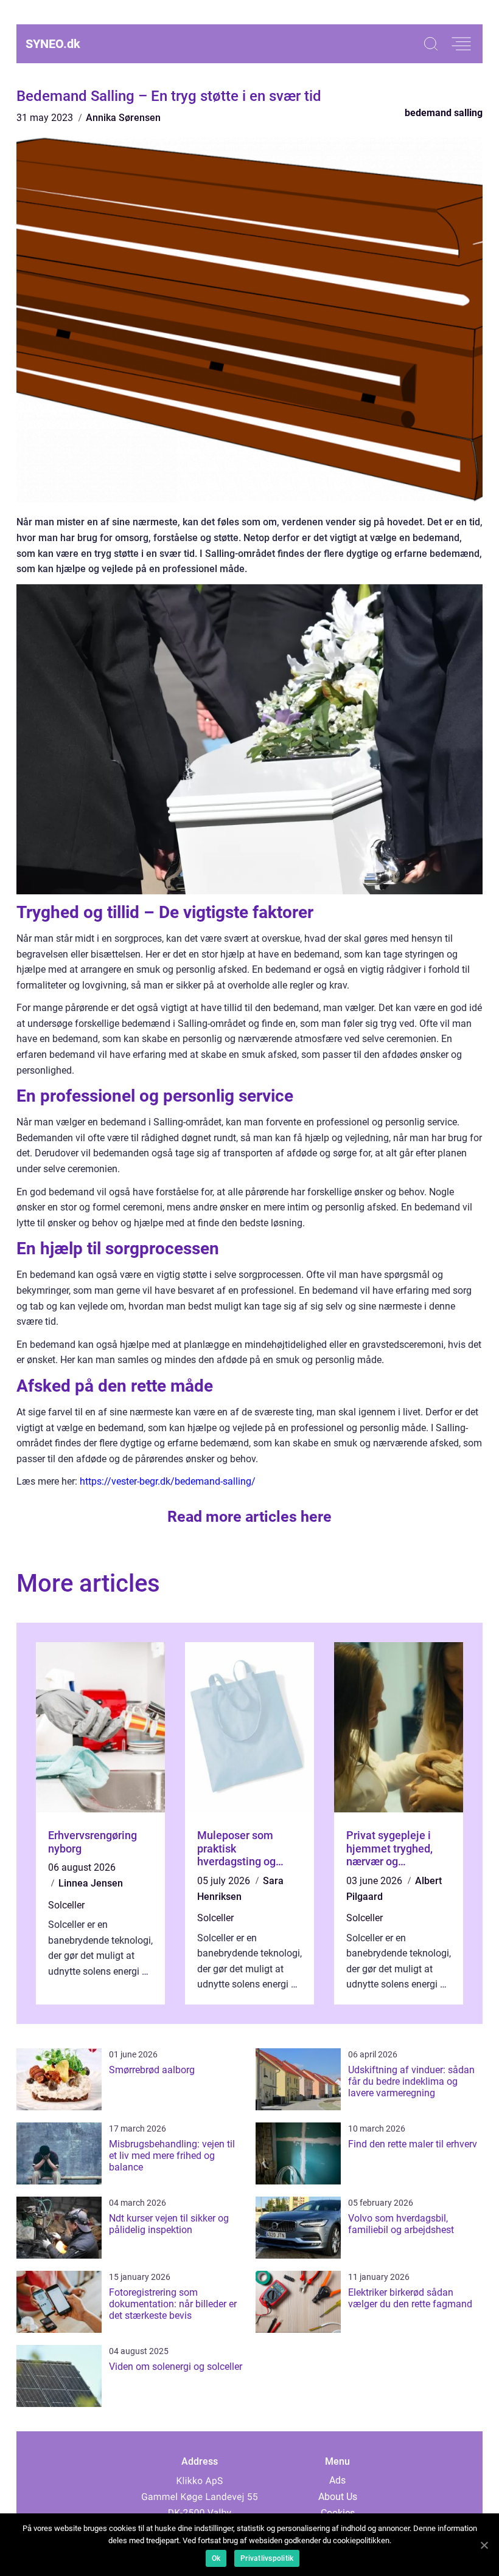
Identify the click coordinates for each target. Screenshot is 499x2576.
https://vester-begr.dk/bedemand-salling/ (168, 1481)
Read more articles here (249, 1517)
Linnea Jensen (91, 1883)
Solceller (66, 1905)
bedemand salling (444, 113)
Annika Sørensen (123, 118)
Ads (337, 2480)
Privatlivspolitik (267, 2558)
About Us (338, 2497)
